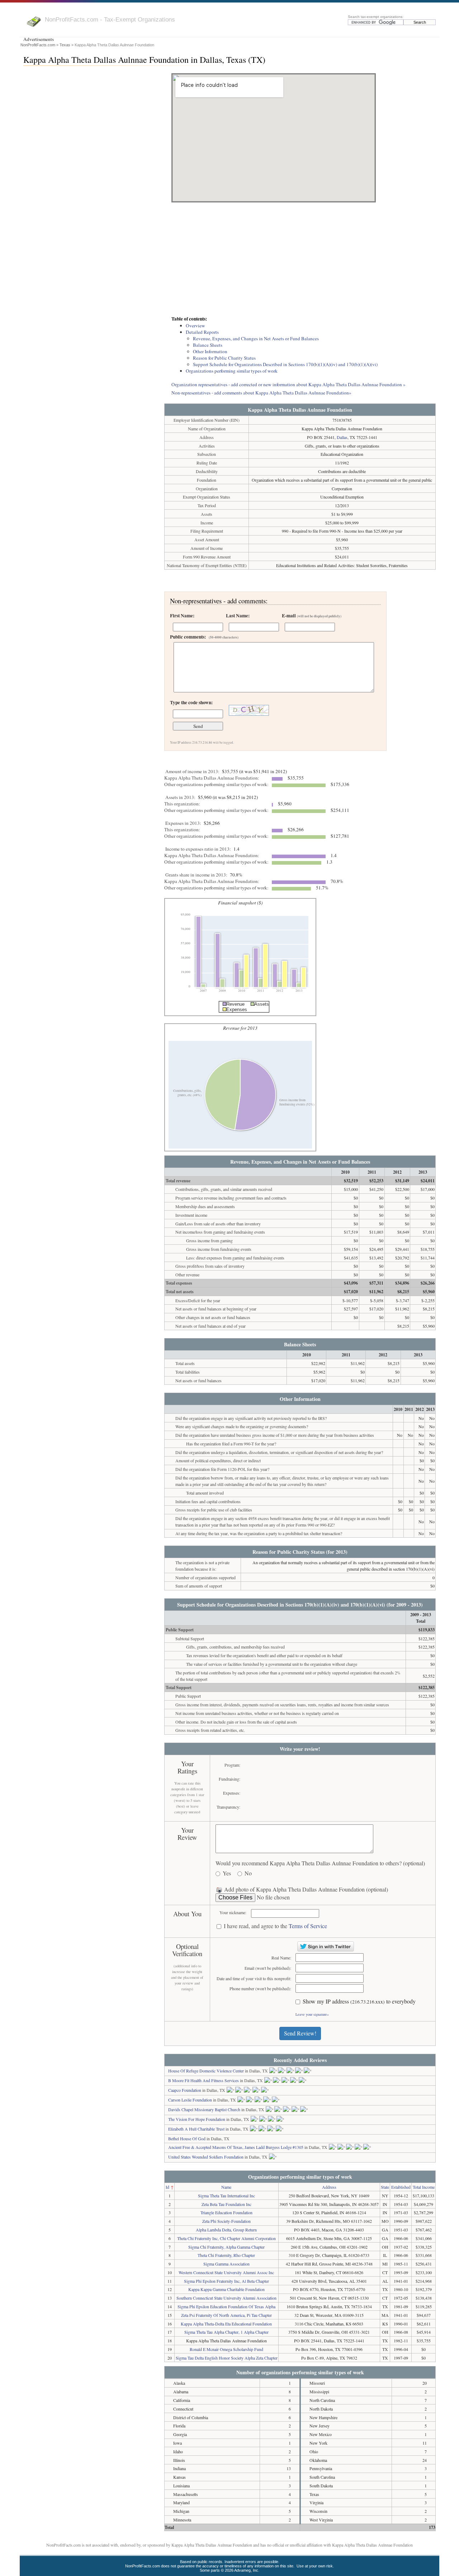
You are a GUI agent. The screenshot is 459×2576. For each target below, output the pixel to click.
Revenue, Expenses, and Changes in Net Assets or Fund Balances (256, 338)
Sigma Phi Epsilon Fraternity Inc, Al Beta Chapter (226, 2281)
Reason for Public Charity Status (224, 358)
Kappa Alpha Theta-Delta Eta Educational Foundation (226, 2324)
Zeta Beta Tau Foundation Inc (226, 2204)
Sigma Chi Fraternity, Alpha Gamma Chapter (226, 2247)
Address (329, 2187)
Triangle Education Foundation (226, 2212)
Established (401, 2187)
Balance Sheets (208, 345)
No (248, 1873)
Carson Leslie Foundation (190, 2100)
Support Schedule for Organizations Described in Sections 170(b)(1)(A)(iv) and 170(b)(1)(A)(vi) (285, 364)
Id (167, 2187)
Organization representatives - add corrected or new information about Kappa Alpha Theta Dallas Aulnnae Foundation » (288, 384)
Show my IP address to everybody (359, 2002)
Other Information (210, 351)
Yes (227, 1873)
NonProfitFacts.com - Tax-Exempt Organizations (110, 19)
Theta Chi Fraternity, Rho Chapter (226, 2255)
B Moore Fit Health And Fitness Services (204, 2080)
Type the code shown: (191, 702)
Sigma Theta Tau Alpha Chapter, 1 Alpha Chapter (226, 2332)
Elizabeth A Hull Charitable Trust (196, 2129)
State (385, 2187)
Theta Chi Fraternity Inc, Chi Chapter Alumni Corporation (226, 2238)
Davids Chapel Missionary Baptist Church (204, 2109)
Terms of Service (308, 1926)
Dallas (342, 437)
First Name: (182, 616)
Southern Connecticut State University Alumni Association (226, 2298)
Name (226, 2187)
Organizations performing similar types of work (232, 371)
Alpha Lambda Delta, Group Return (226, 2230)
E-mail (312, 616)
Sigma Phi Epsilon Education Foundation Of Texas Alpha (226, 2306)
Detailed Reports (202, 332)
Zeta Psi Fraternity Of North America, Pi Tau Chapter (226, 2315)
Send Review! (300, 2033)
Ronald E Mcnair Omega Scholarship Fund (226, 2349)
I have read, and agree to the (275, 1926)
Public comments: (204, 637)
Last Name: (238, 616)
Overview (195, 326)
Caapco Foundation (185, 2090)
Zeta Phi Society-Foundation (226, 2221)
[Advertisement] (300, 260)
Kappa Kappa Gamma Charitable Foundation (226, 2289)
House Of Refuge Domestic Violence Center (206, 2071)
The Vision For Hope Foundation (197, 2119)
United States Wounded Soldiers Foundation (206, 2157)
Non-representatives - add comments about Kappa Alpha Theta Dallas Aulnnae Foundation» (261, 393)
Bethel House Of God (187, 2138)
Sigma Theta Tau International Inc (226, 2196)
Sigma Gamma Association (226, 2264)
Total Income (424, 2187)
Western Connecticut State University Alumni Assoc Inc (226, 2272)
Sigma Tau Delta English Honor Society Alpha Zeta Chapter (227, 2358)
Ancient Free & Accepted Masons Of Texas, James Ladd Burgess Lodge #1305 (236, 2147)
